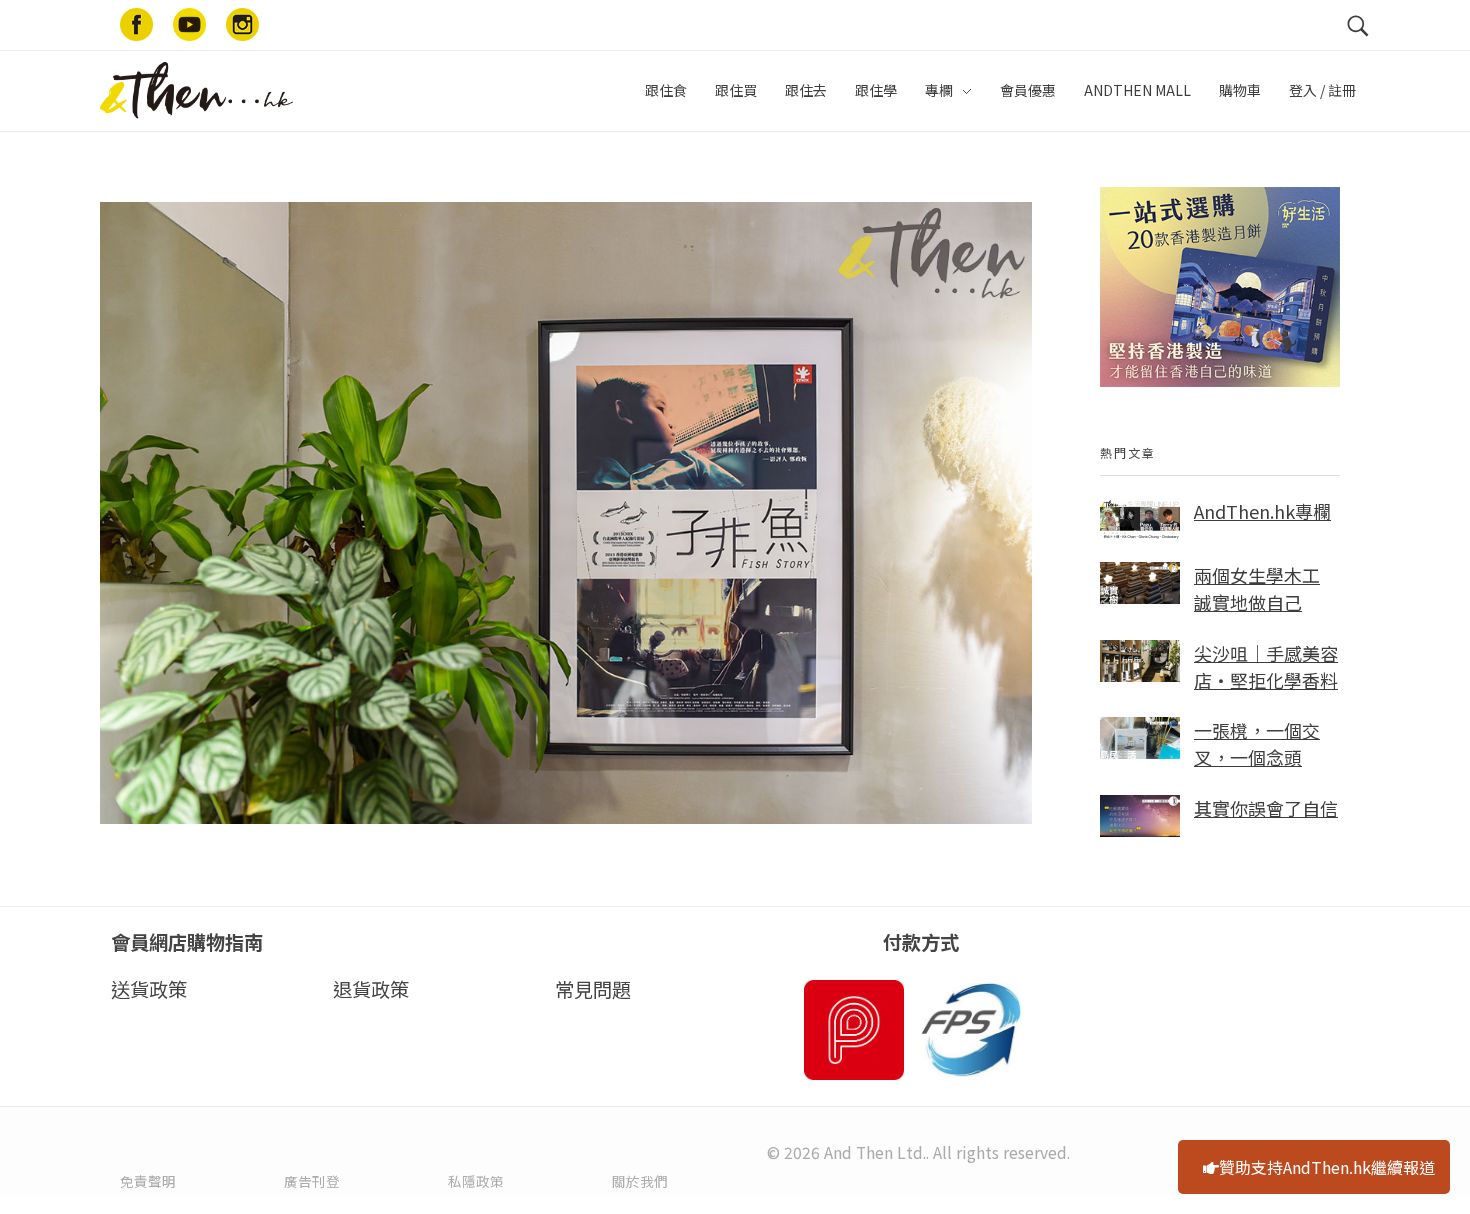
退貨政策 (371, 989)
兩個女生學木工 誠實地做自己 (1257, 588)
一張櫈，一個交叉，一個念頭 (1257, 743)
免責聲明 (148, 1181)
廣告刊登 (312, 1181)
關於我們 (640, 1181)
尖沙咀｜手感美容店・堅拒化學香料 (1266, 666)
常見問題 (593, 989)
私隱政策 (476, 1181)
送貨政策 (149, 989)
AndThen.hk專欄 (1262, 511)
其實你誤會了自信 (1266, 808)
